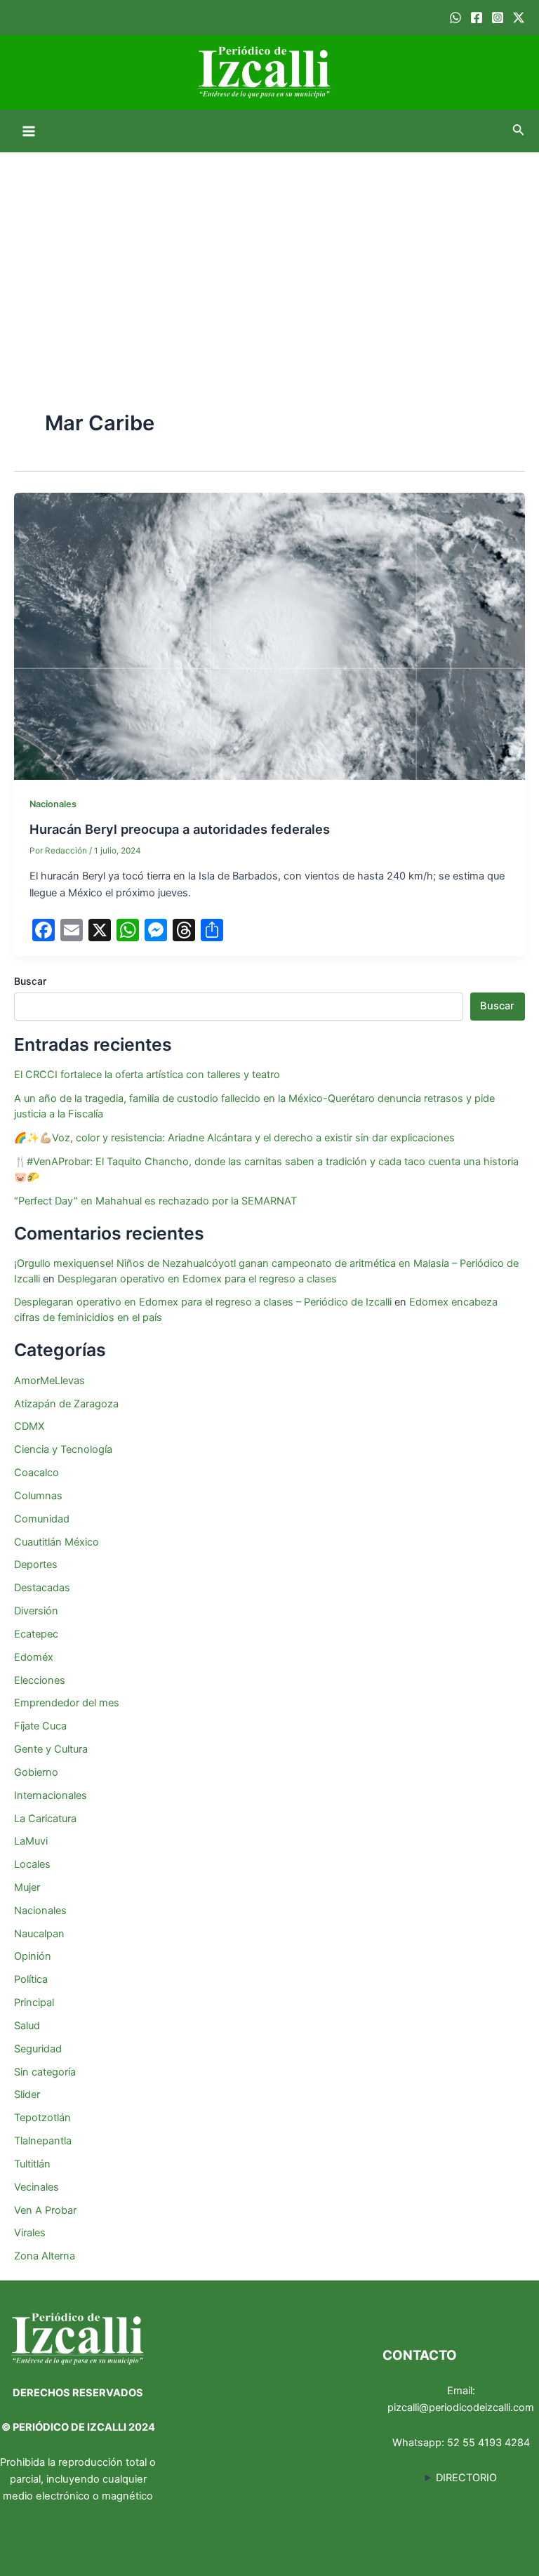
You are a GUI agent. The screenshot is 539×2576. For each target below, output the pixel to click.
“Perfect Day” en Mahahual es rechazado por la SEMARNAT (155, 1201)
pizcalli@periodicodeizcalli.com (461, 2408)
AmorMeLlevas (49, 1381)
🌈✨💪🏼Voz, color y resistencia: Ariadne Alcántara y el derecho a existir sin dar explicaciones (236, 1138)
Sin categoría (45, 2072)
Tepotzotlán (42, 2118)
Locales (32, 1864)
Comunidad (42, 1519)
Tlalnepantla (43, 2141)
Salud (27, 2026)
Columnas (38, 1496)
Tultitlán (32, 2164)
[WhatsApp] (455, 18)
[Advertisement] (269, 258)
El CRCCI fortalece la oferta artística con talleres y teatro (147, 1075)
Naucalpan (39, 1934)
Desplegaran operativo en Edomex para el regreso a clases (197, 1279)
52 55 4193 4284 (488, 2443)
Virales (30, 2233)
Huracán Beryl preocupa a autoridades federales (180, 829)
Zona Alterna (45, 2256)
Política (31, 1979)
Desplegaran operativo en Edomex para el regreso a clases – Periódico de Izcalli (203, 1302)
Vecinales (36, 2187)
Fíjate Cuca (40, 1726)
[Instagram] (498, 18)
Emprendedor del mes (67, 1703)
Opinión (33, 1956)
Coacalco (36, 1473)
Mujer (27, 1887)
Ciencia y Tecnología (63, 1449)
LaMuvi (31, 1841)
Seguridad (38, 2049)
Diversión (36, 1611)
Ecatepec (36, 1634)
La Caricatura (45, 1819)
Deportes (36, 1565)
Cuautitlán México (56, 1542)
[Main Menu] (29, 131)
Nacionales (53, 804)
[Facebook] (477, 18)
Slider (27, 2094)
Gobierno (36, 1772)
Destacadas (42, 1588)
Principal (34, 2003)
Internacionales (51, 1795)
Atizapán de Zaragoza (66, 1404)
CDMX (29, 1426)
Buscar (30, 981)
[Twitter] (519, 18)
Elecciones (40, 1680)
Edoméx (34, 1657)
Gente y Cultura (51, 1749)
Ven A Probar (45, 2210)
